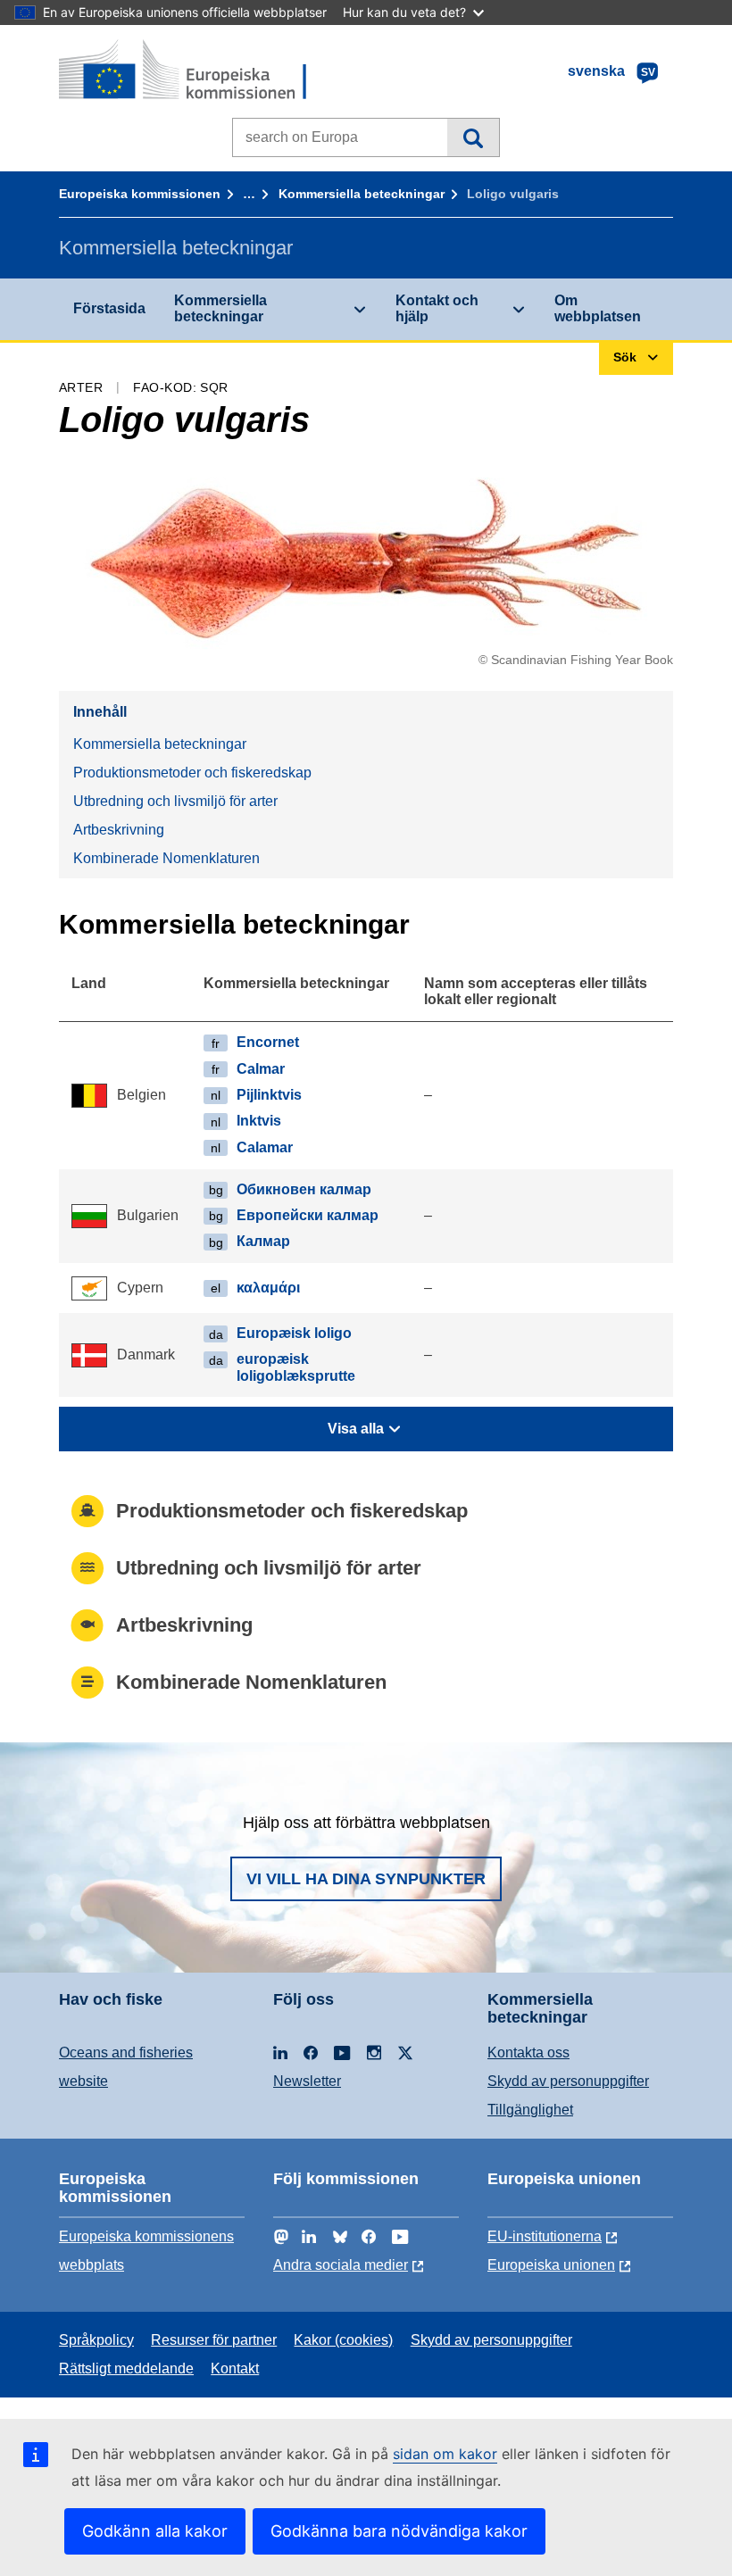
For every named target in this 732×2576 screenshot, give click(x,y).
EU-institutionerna (545, 2236)
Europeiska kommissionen (140, 194)
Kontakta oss (528, 2052)
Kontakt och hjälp (437, 308)
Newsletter (307, 2081)
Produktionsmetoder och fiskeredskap (192, 773)
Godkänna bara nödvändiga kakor (399, 2531)
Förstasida (109, 308)
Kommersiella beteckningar (362, 194)
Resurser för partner (214, 2340)
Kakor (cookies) (343, 2340)
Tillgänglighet (530, 2110)
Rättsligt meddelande (126, 2368)
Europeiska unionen (551, 2265)
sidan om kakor (445, 2454)
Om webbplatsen (598, 308)
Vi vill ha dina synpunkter (366, 1879)
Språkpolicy (96, 2340)
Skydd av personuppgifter (568, 2081)
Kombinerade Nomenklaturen (166, 858)
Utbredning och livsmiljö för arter (175, 801)
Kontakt (235, 2368)
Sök (473, 137)
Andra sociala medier (341, 2265)
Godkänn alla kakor (155, 2531)
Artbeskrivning (119, 830)
